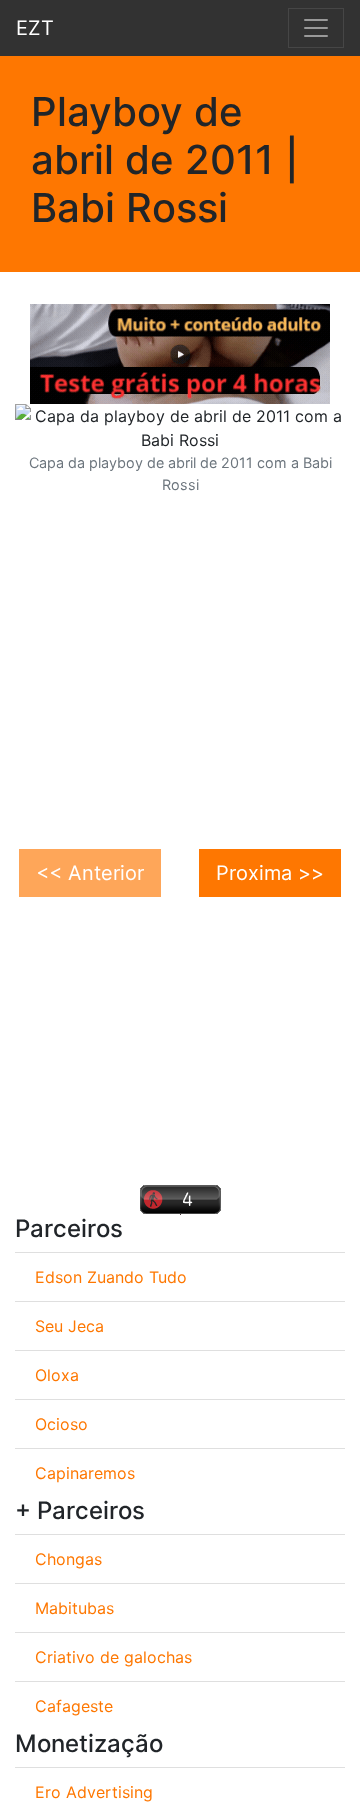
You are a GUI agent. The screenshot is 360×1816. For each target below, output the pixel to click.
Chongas (68, 1559)
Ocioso (61, 1424)
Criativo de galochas (113, 1657)
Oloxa (57, 1375)
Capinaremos (85, 1473)
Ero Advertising (94, 1792)
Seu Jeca (69, 1326)
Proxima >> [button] (270, 873)
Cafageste (74, 1706)
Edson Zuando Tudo (111, 1277)
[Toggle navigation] (316, 28)
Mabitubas (74, 1608)
